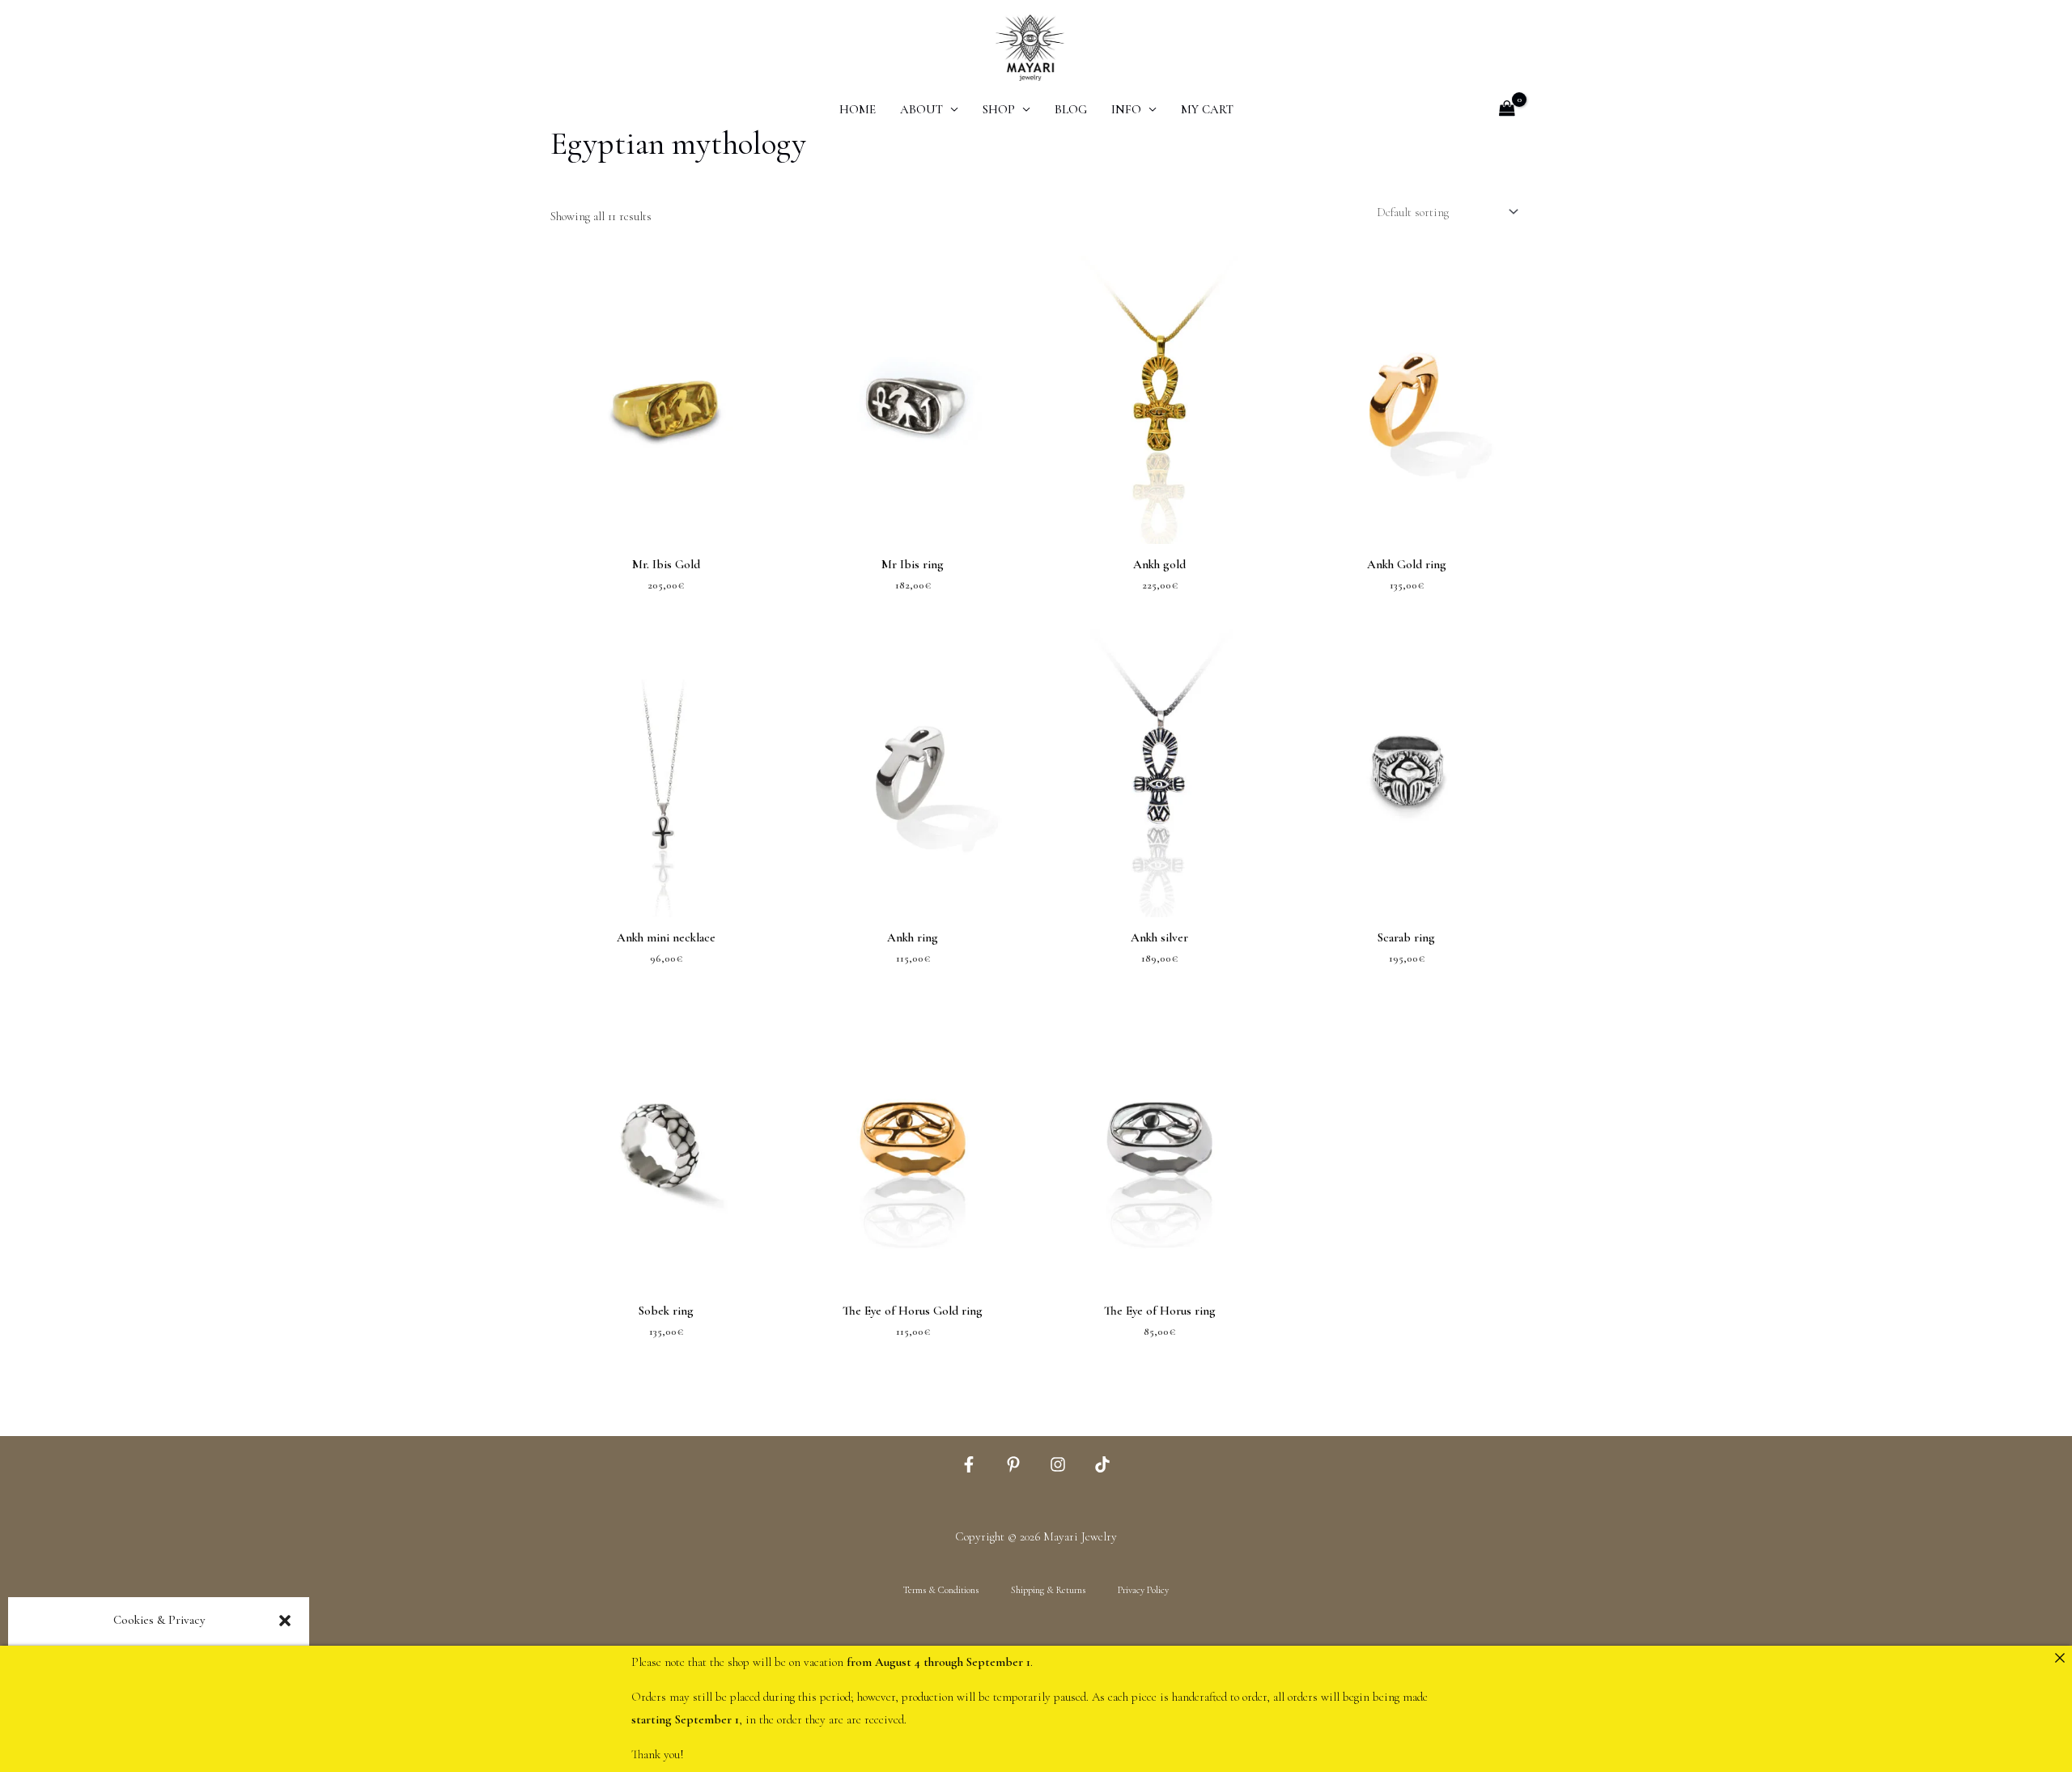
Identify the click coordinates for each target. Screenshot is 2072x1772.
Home (858, 109)
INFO (1126, 109)
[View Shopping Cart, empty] (1507, 110)
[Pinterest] (1013, 1464)
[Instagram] (1058, 1464)
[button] (285, 1621)
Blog (1071, 109)
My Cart (1207, 109)
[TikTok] (1102, 1464)
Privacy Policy (1143, 1590)
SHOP (999, 109)
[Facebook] (969, 1464)
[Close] (2059, 1658)
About (921, 109)
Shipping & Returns (1048, 1590)
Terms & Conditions (941, 1590)
